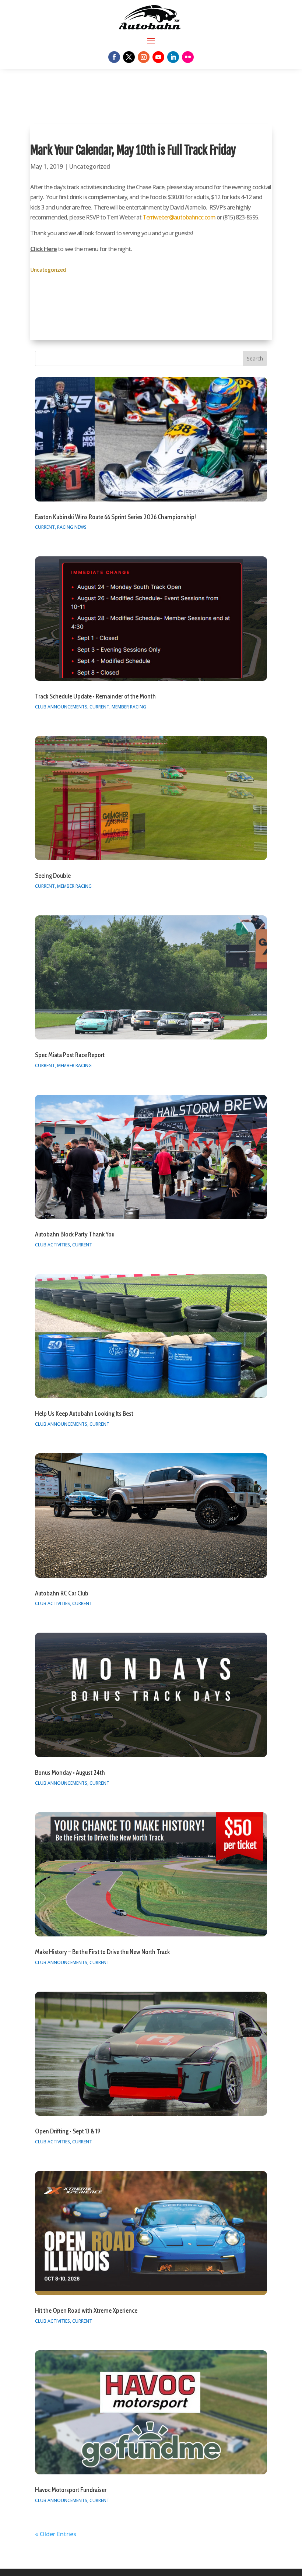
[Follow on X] (129, 57)
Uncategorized (90, 166)
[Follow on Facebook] (114, 57)
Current (45, 527)
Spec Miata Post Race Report (70, 1055)
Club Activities (52, 1245)
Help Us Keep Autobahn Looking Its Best (84, 1414)
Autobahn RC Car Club (62, 1593)
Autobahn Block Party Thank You (75, 1234)
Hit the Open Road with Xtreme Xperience (86, 2311)
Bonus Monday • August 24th (70, 1773)
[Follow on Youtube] (158, 57)
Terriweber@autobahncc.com (179, 217)
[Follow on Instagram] (144, 57)
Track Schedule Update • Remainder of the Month (95, 696)
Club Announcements (61, 707)
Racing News (72, 527)
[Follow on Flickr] (188, 57)
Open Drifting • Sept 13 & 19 (68, 2131)
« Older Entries (56, 2534)
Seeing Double (53, 876)
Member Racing (129, 707)
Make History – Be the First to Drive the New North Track (102, 1952)
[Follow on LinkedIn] (173, 57)
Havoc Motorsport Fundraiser (71, 2490)
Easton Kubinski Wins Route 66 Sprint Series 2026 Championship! (115, 517)
